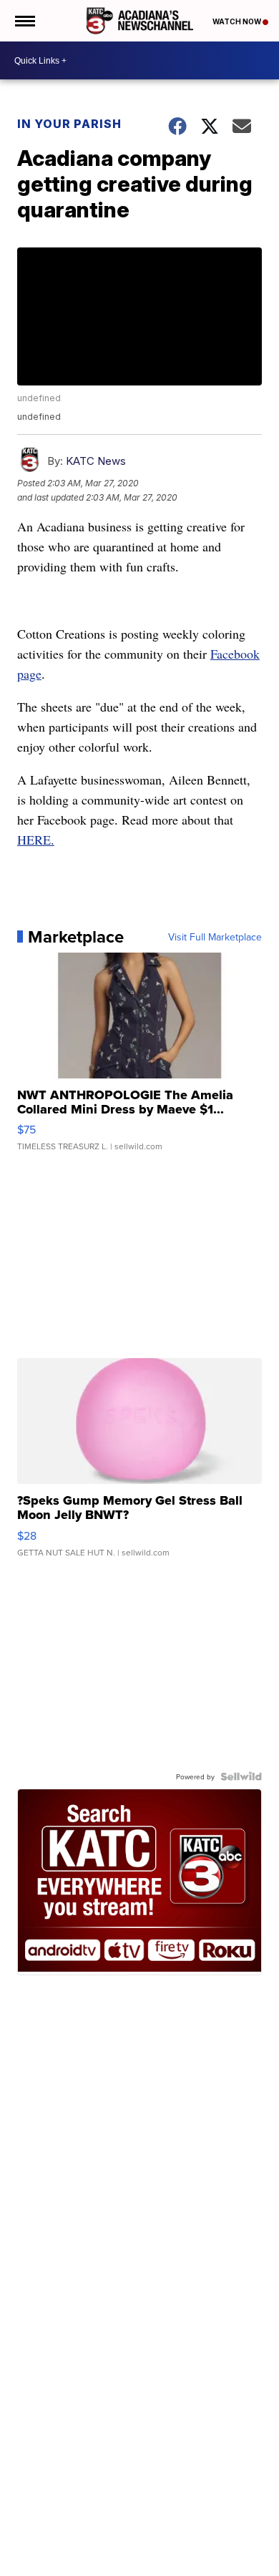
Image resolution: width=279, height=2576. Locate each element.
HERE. (36, 840)
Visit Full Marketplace (215, 937)
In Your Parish (69, 124)
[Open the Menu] (24, 21)
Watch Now (238, 21)
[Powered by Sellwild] (241, 1776)
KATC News (96, 461)
